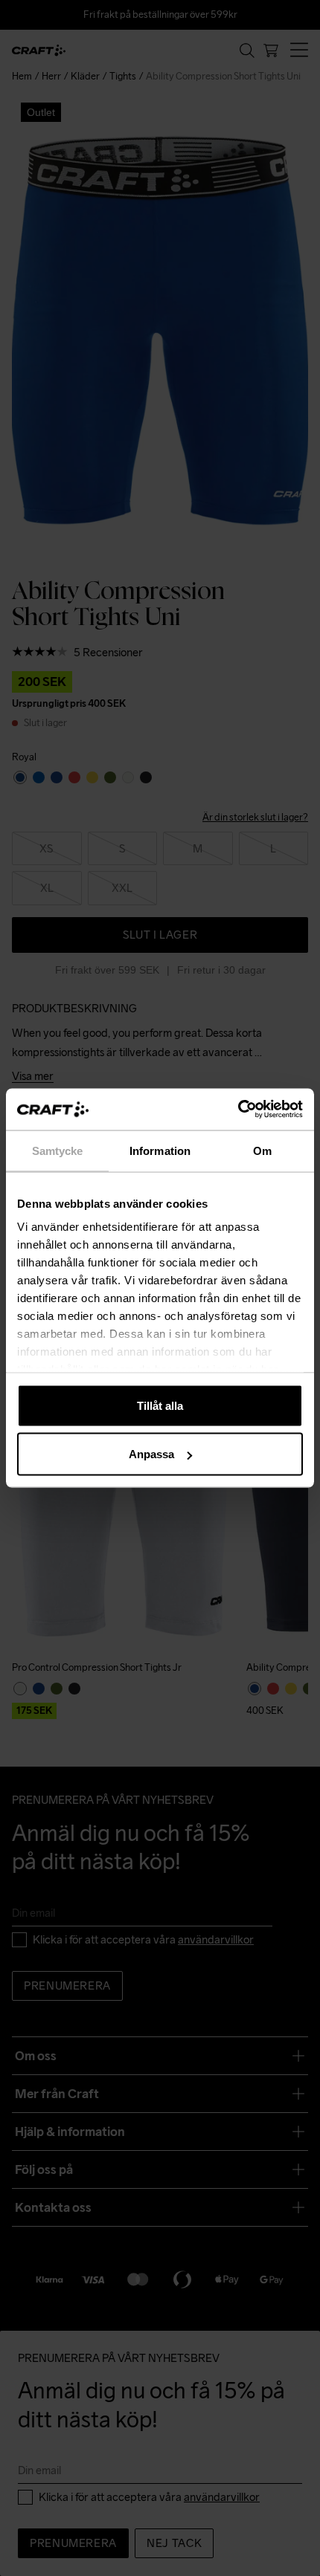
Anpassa (151, 1454)
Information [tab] (160, 1150)
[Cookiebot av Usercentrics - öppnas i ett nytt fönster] (238, 1110)
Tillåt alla (160, 1405)
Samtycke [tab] (58, 1150)
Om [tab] (262, 1150)
